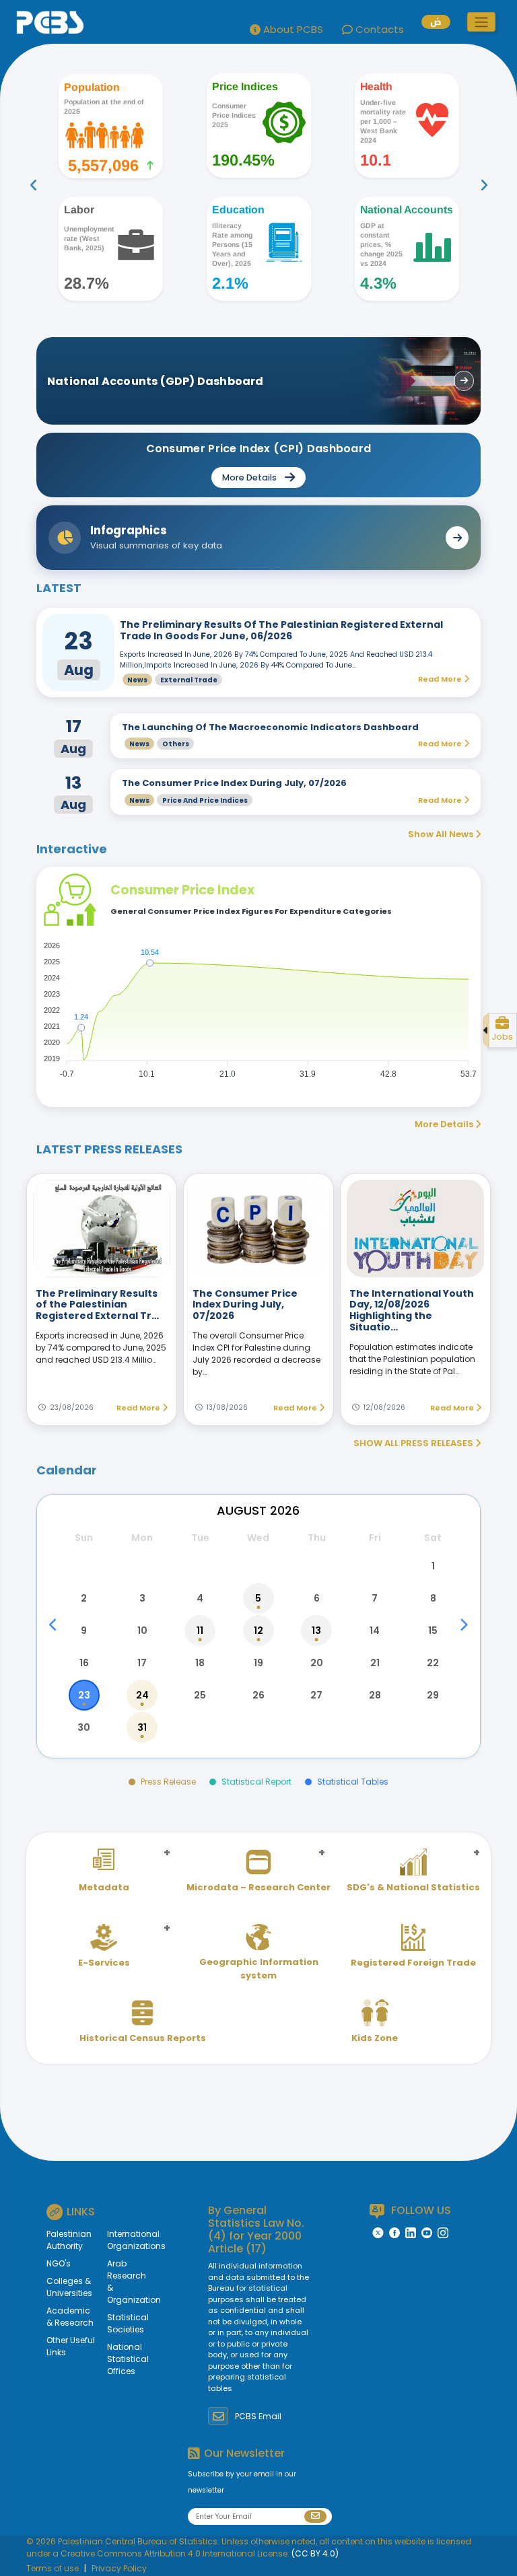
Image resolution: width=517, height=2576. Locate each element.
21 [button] (375, 1663)
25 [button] (200, 1695)
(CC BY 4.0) (315, 2553)
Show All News (442, 834)
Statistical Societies (122, 2323)
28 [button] (375, 1695)
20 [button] (317, 1663)
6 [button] (317, 1598)
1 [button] (433, 1566)
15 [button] (433, 1631)
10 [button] (142, 1631)
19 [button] (258, 1663)
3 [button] (142, 1598)
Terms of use (53, 2568)
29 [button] (433, 1695)
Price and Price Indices (205, 800)
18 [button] (200, 1663)
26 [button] (258, 1695)
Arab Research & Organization (122, 2282)
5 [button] (258, 1598)
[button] (481, 22)
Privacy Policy (119, 2568)
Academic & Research (70, 2317)
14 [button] (375, 1631)
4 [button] (200, 1598)
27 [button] (316, 1695)
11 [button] (200, 1631)
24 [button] (142, 1695)
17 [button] (142, 1663)
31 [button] (142, 1727)
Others (176, 744)
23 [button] (84, 1695)
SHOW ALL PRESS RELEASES (414, 1443)
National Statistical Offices (122, 2359)
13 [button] (316, 1631)
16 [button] (84, 1663)
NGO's (59, 2263)
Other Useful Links (71, 2346)
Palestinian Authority (69, 2240)
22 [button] (433, 1663)
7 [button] (375, 1598)
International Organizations (122, 2240)
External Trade (189, 680)
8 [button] (433, 1598)
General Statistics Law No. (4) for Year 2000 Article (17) (256, 2230)
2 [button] (84, 1598)
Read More (139, 1408)
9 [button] (84, 1631)
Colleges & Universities (69, 2287)
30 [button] (84, 1727)
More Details (445, 1124)
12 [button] (258, 1631)
